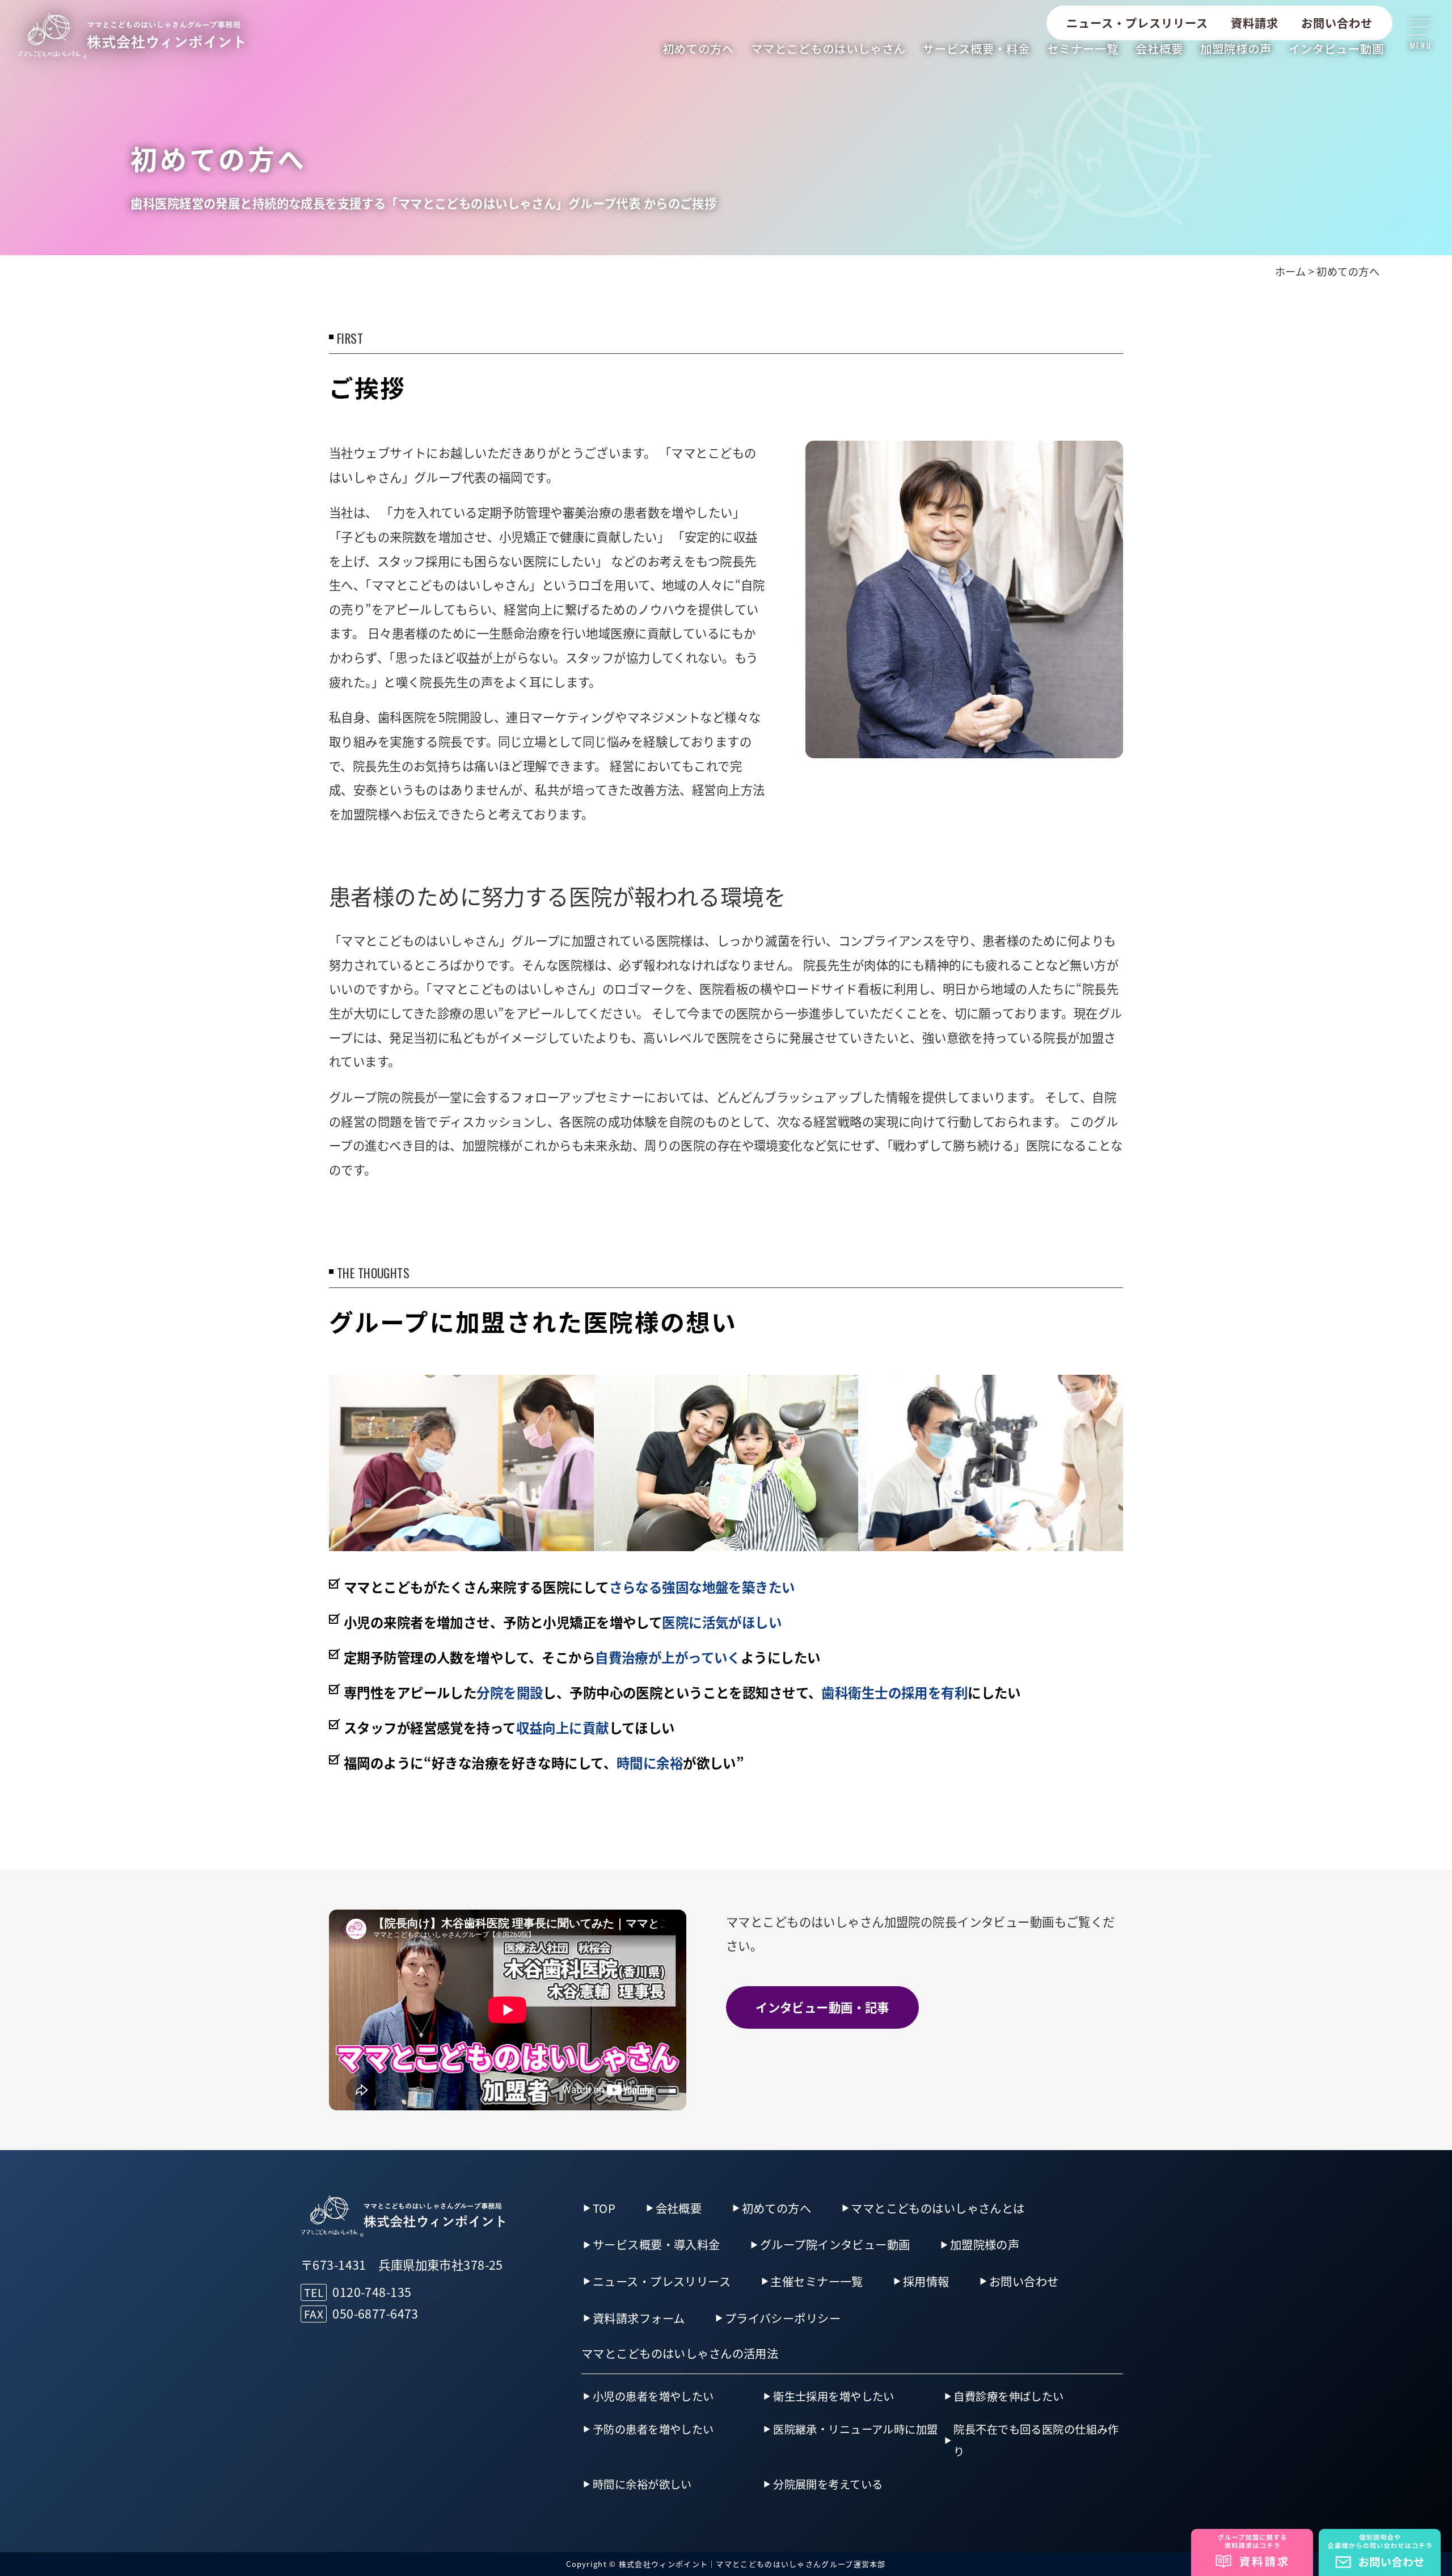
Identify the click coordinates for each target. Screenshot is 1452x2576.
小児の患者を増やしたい (653, 2396)
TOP (604, 2208)
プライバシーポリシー (783, 2318)
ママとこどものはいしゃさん (828, 48)
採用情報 (926, 2281)
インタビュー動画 (1336, 48)
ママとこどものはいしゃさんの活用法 (680, 2353)
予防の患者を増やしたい (653, 2429)
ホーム (1290, 271)
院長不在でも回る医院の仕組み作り (1036, 2440)
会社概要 (1159, 48)
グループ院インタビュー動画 (835, 2244)
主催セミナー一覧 (816, 2281)
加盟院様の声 (1236, 48)
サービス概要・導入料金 (657, 2244)
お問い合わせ (1337, 23)
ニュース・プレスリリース (1137, 23)
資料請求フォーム (639, 2318)
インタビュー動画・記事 (822, 2007)
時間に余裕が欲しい (642, 2484)
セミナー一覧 (1083, 48)
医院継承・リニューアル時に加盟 (855, 2429)
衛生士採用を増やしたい (834, 2396)
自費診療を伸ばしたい (1008, 2396)
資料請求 (1255, 23)
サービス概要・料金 (976, 48)
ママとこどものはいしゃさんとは (938, 2208)
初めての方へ (698, 48)
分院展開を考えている (828, 2484)
